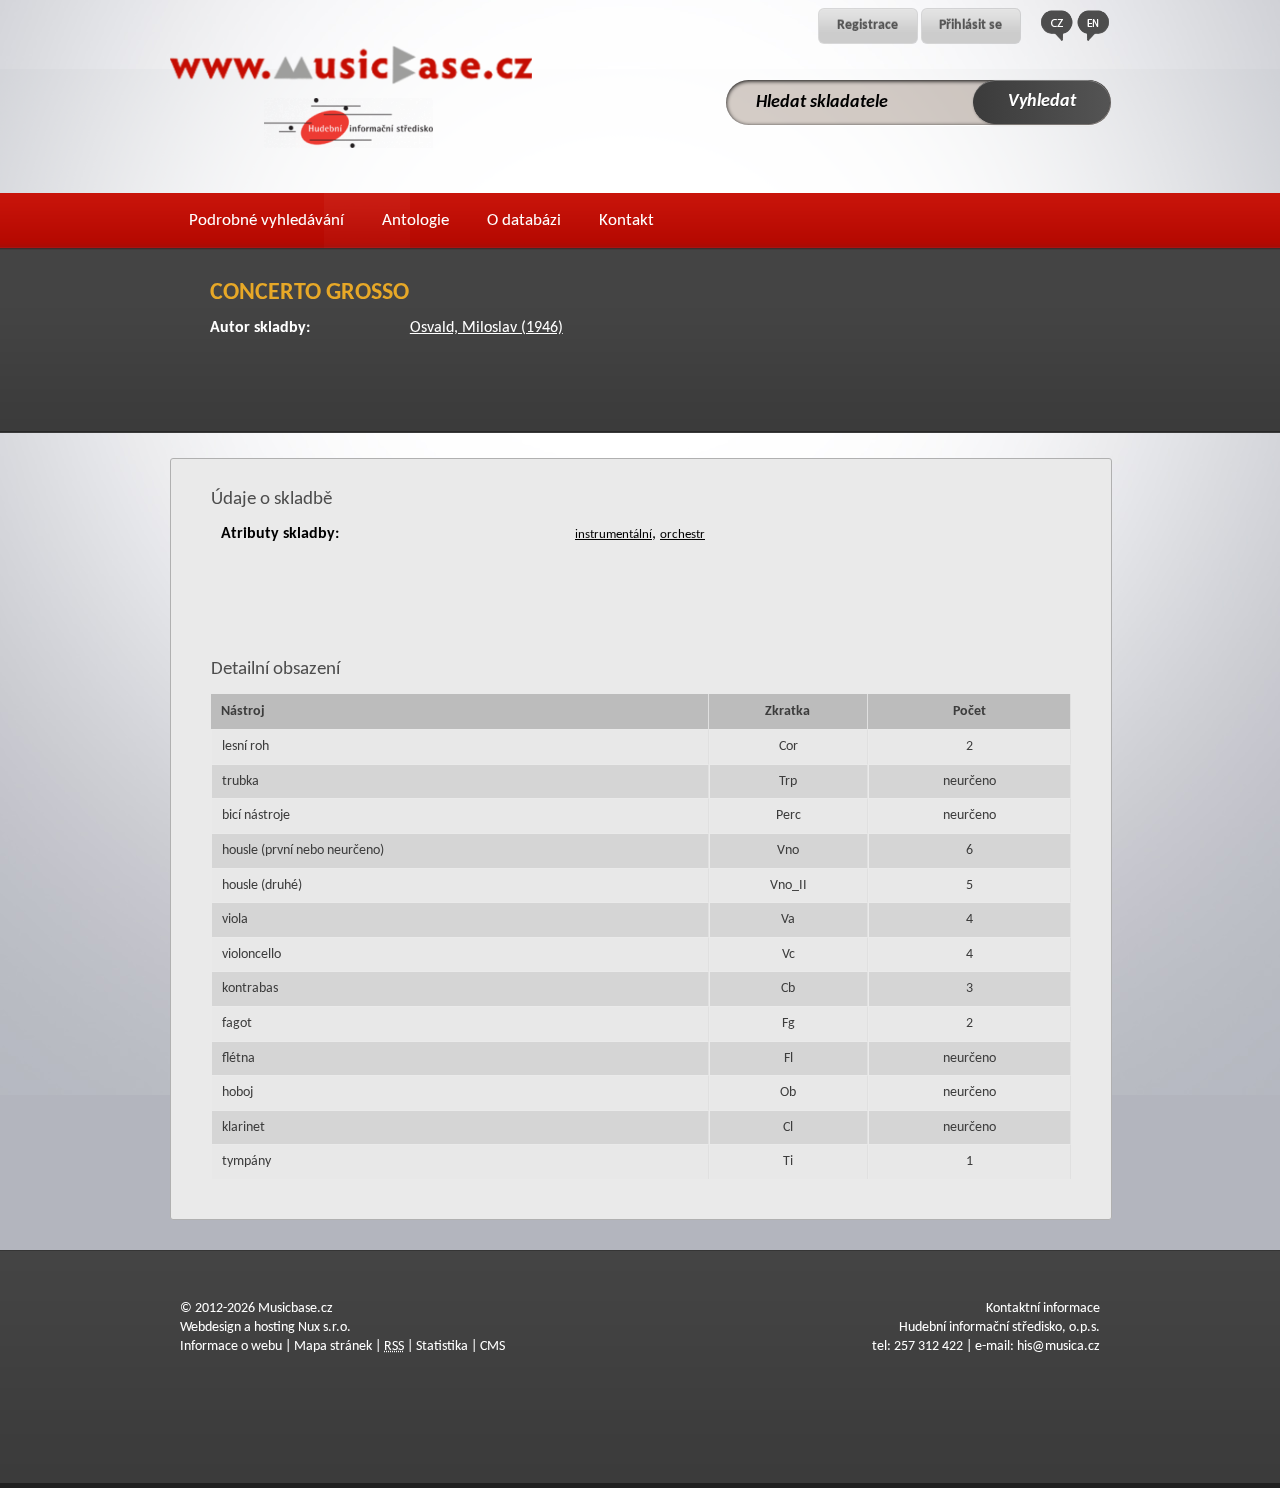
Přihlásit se (970, 25)
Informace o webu (231, 1346)
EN (1093, 25)
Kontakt (626, 220)
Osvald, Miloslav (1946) (486, 328)
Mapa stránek (333, 1346)
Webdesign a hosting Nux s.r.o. (265, 1327)
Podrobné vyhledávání (266, 220)
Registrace (867, 25)
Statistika (442, 1346)
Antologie (415, 220)
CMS (492, 1346)
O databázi (524, 220)
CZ (1057, 25)
